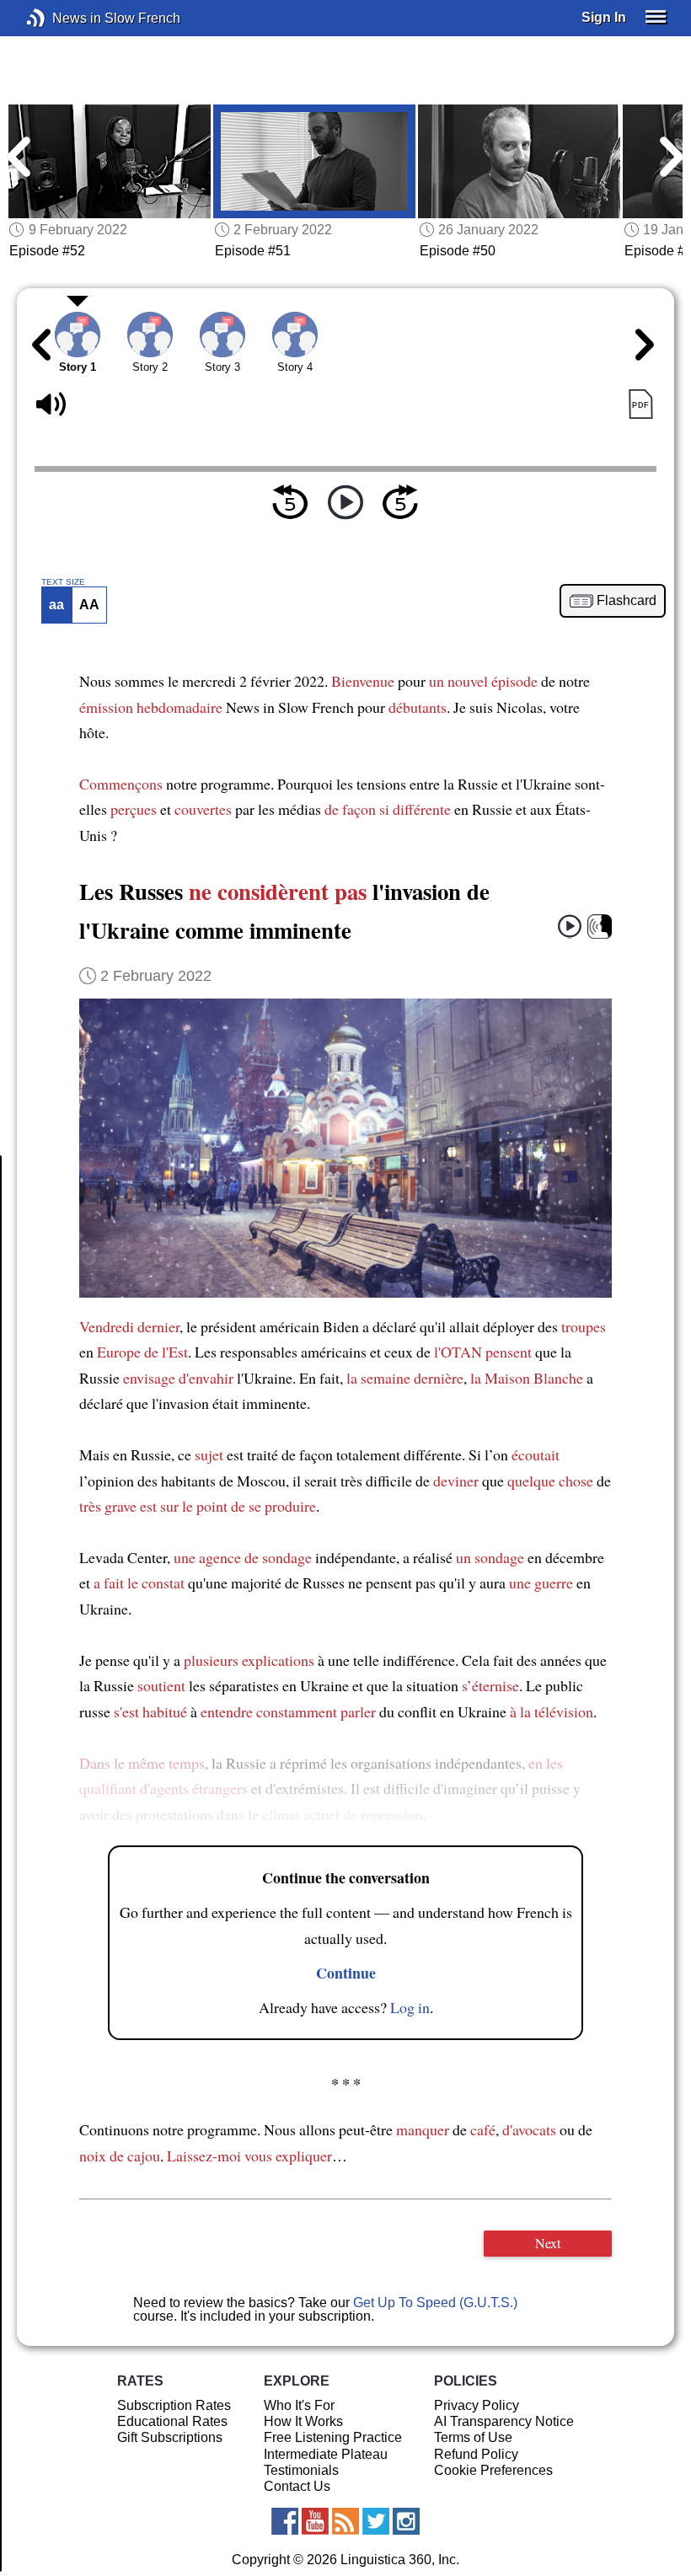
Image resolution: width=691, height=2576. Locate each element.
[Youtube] (315, 2521)
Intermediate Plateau (326, 2454)
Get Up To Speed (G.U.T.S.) (435, 2303)
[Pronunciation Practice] (600, 927)
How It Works (303, 2421)
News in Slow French (61, 18)
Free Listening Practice (333, 2437)
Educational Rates (172, 2421)
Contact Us (297, 2486)
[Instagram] (406, 2521)
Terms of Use (473, 2437)
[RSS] (345, 2521)
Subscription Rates (174, 2405)
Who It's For (299, 2405)
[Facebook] (285, 2521)
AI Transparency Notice (504, 2421)
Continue (346, 1973)
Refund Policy (476, 2454)
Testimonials (301, 2470)
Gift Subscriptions (170, 2437)
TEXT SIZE (63, 582)
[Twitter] (376, 2521)
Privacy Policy (477, 2405)
